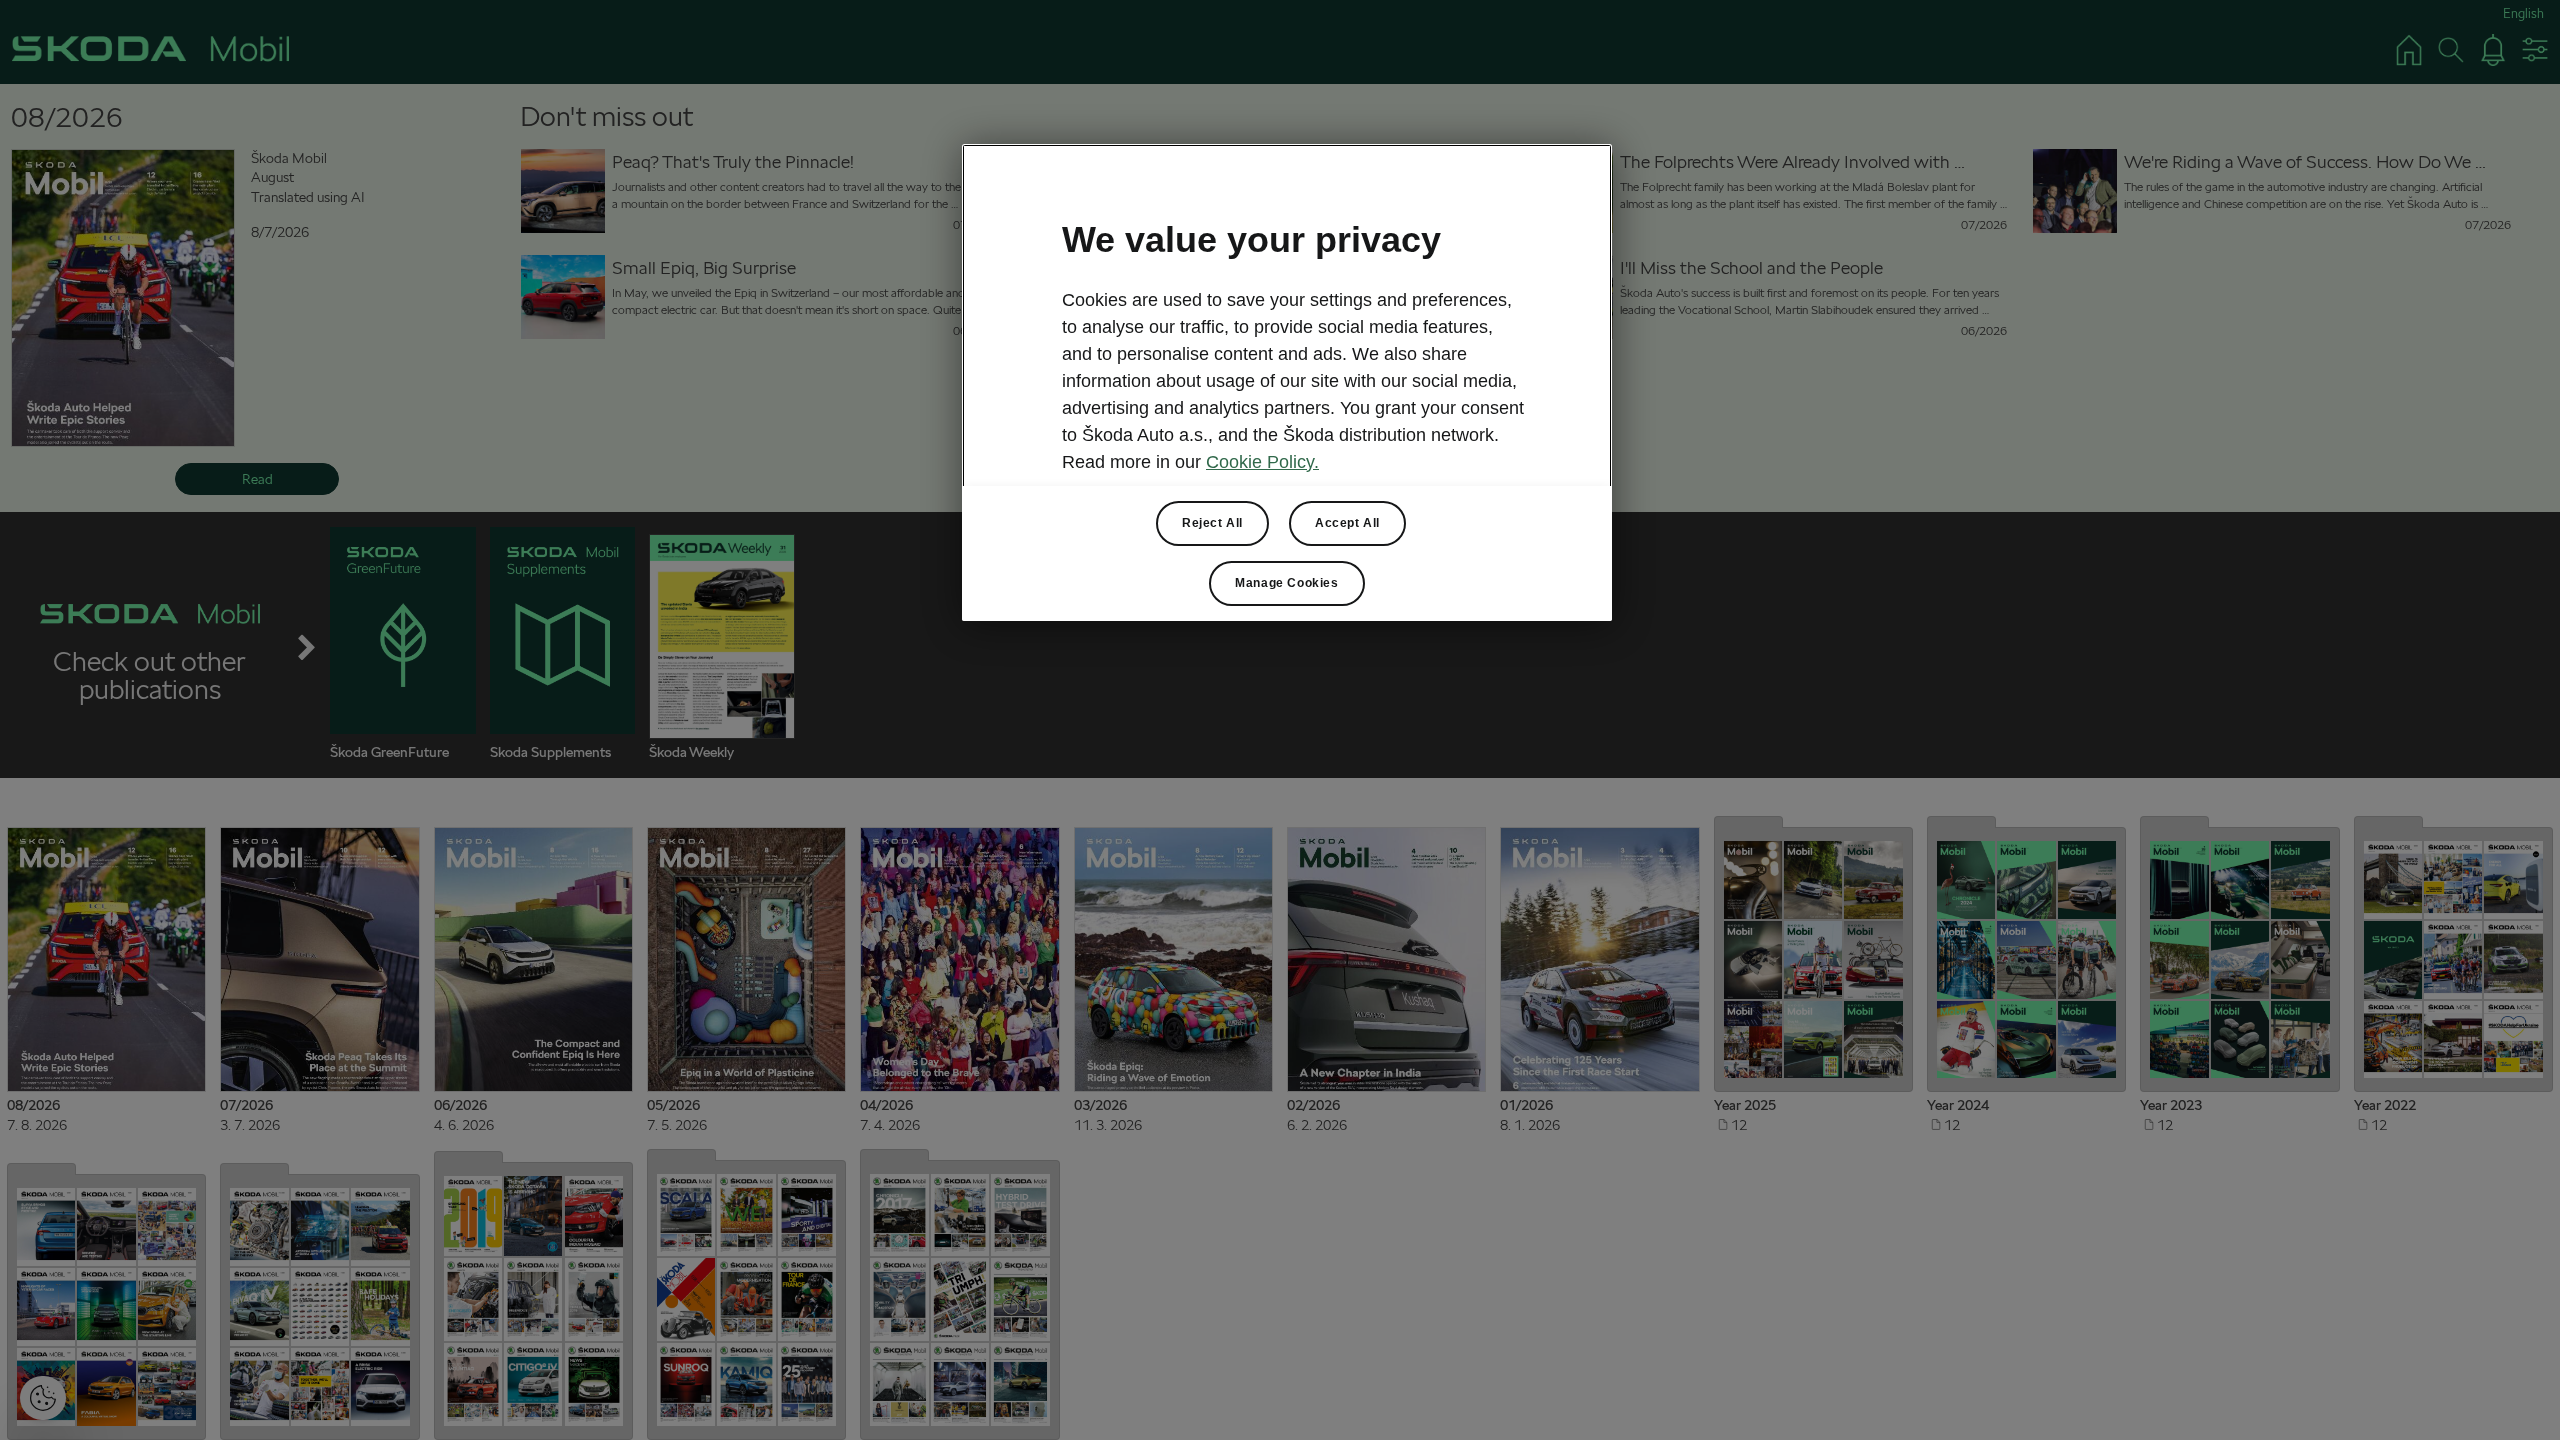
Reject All (1212, 523)
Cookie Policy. (1262, 462)
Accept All (1347, 523)
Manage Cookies (1286, 583)
